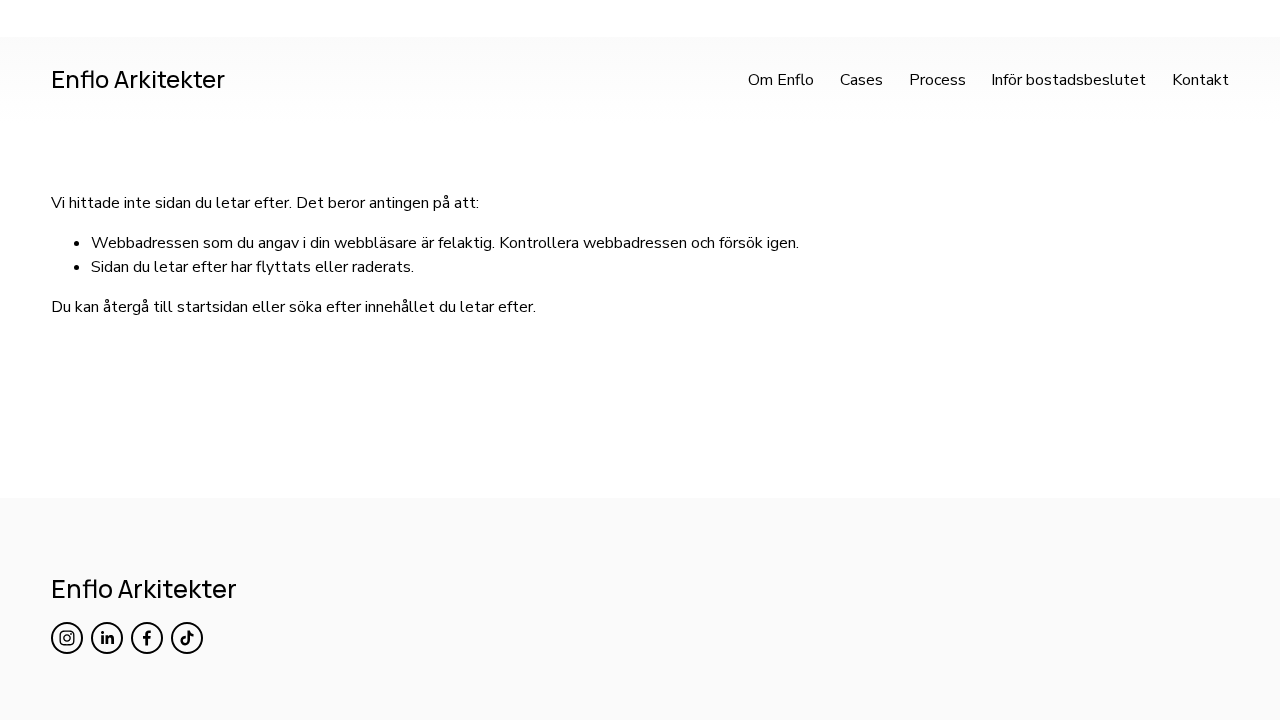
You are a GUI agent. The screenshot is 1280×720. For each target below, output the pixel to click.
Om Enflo (781, 80)
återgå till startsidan (175, 307)
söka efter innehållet (362, 307)
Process (937, 80)
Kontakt (1200, 80)
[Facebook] (147, 638)
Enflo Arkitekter (138, 79)
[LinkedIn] (107, 638)
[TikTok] (187, 638)
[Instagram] (67, 638)
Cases (861, 80)
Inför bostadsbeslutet (1068, 80)
